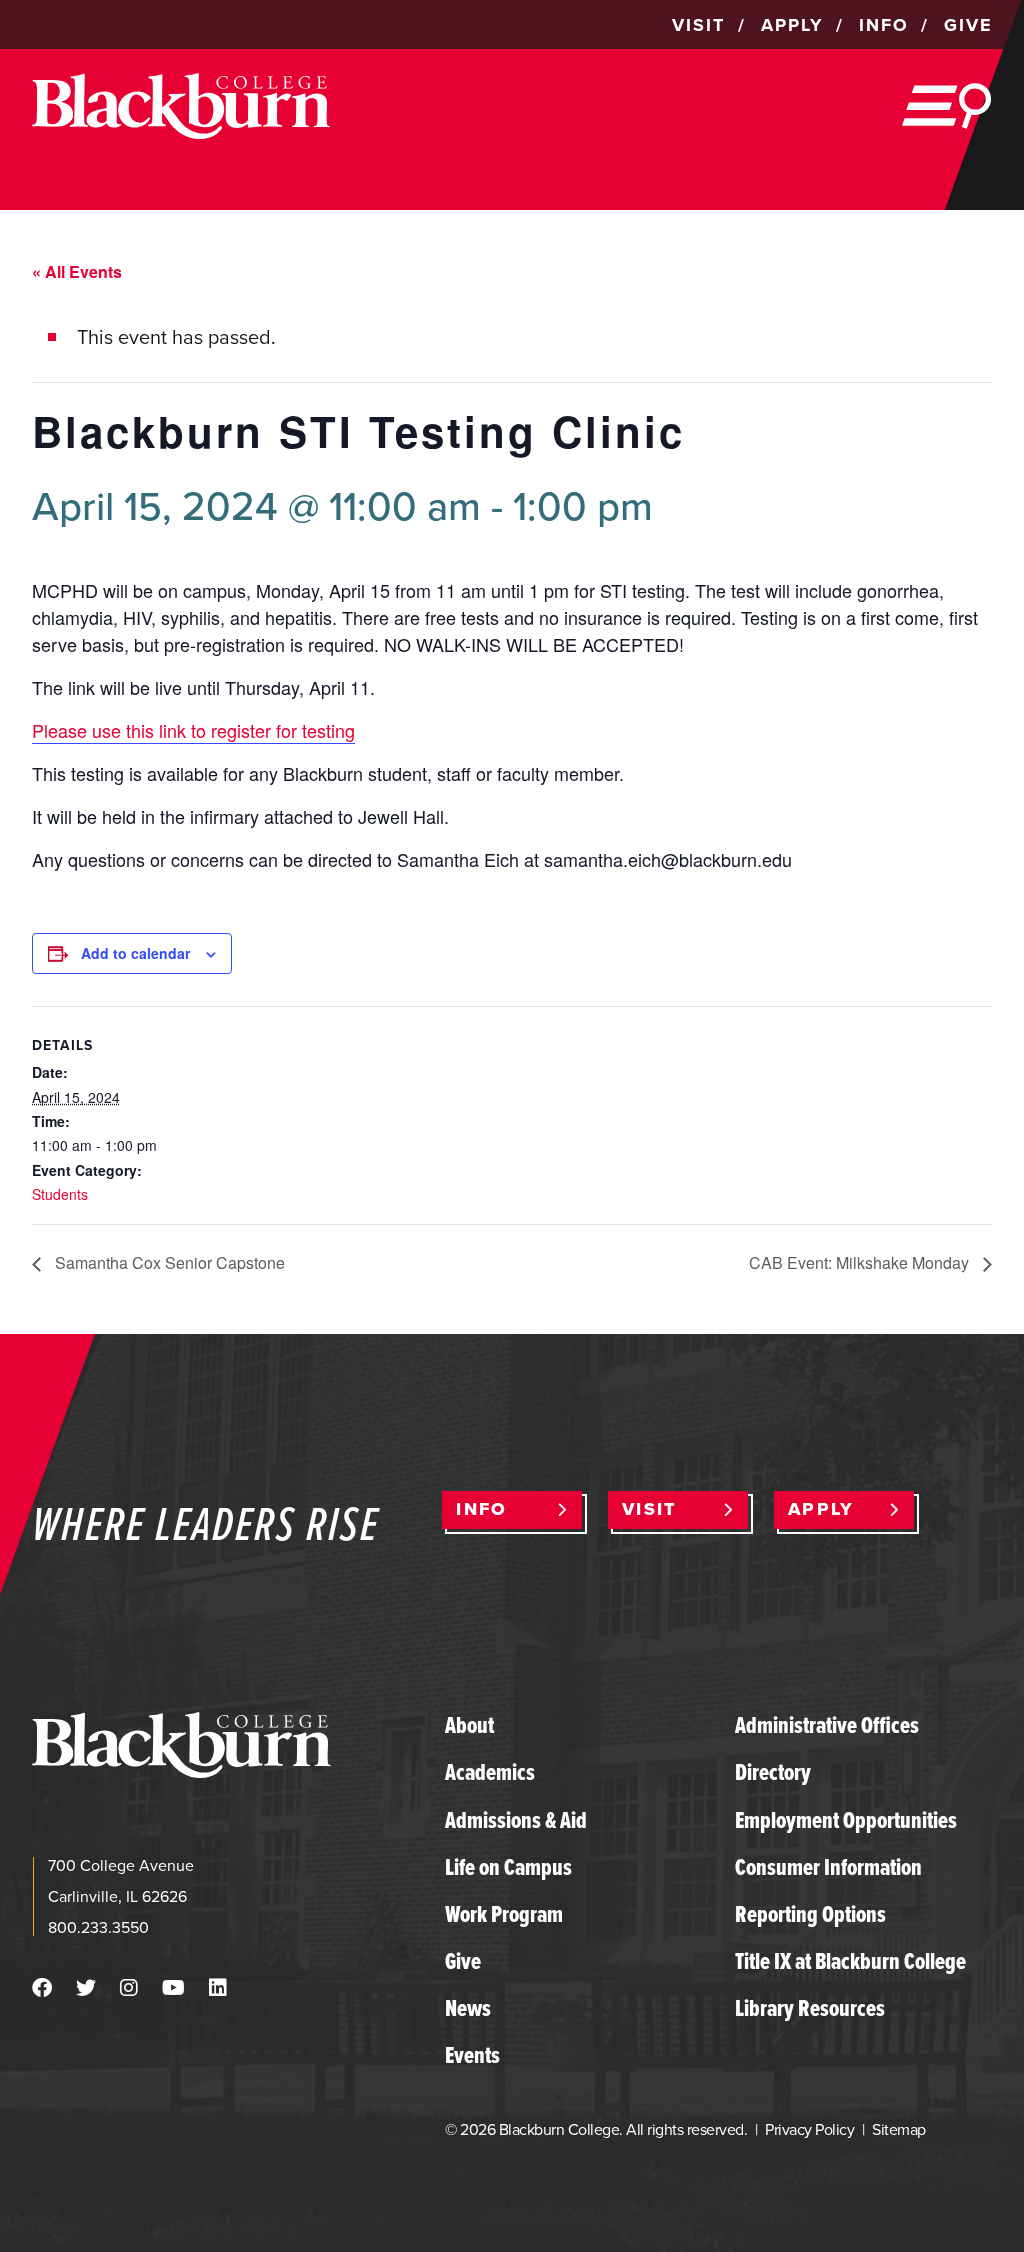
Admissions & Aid (516, 1820)
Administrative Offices (827, 1725)
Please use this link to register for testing (193, 730)
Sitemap (898, 2129)
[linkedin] (218, 1988)
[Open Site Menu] (947, 106)
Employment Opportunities (846, 1820)
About (469, 1725)
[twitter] (86, 1988)
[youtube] (173, 1988)
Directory (773, 1772)
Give (463, 1961)
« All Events (77, 271)
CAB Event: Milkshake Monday (861, 1262)
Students (60, 1194)
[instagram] (129, 1988)
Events (472, 2055)
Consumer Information (828, 1867)
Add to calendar (135, 953)
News (468, 2008)
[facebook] (42, 1988)
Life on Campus (508, 1867)
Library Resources (810, 2008)
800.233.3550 (98, 1927)
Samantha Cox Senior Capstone (168, 1262)
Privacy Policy (809, 2129)
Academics (490, 1772)
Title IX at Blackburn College (850, 1961)
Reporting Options (810, 1914)
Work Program (504, 1914)
